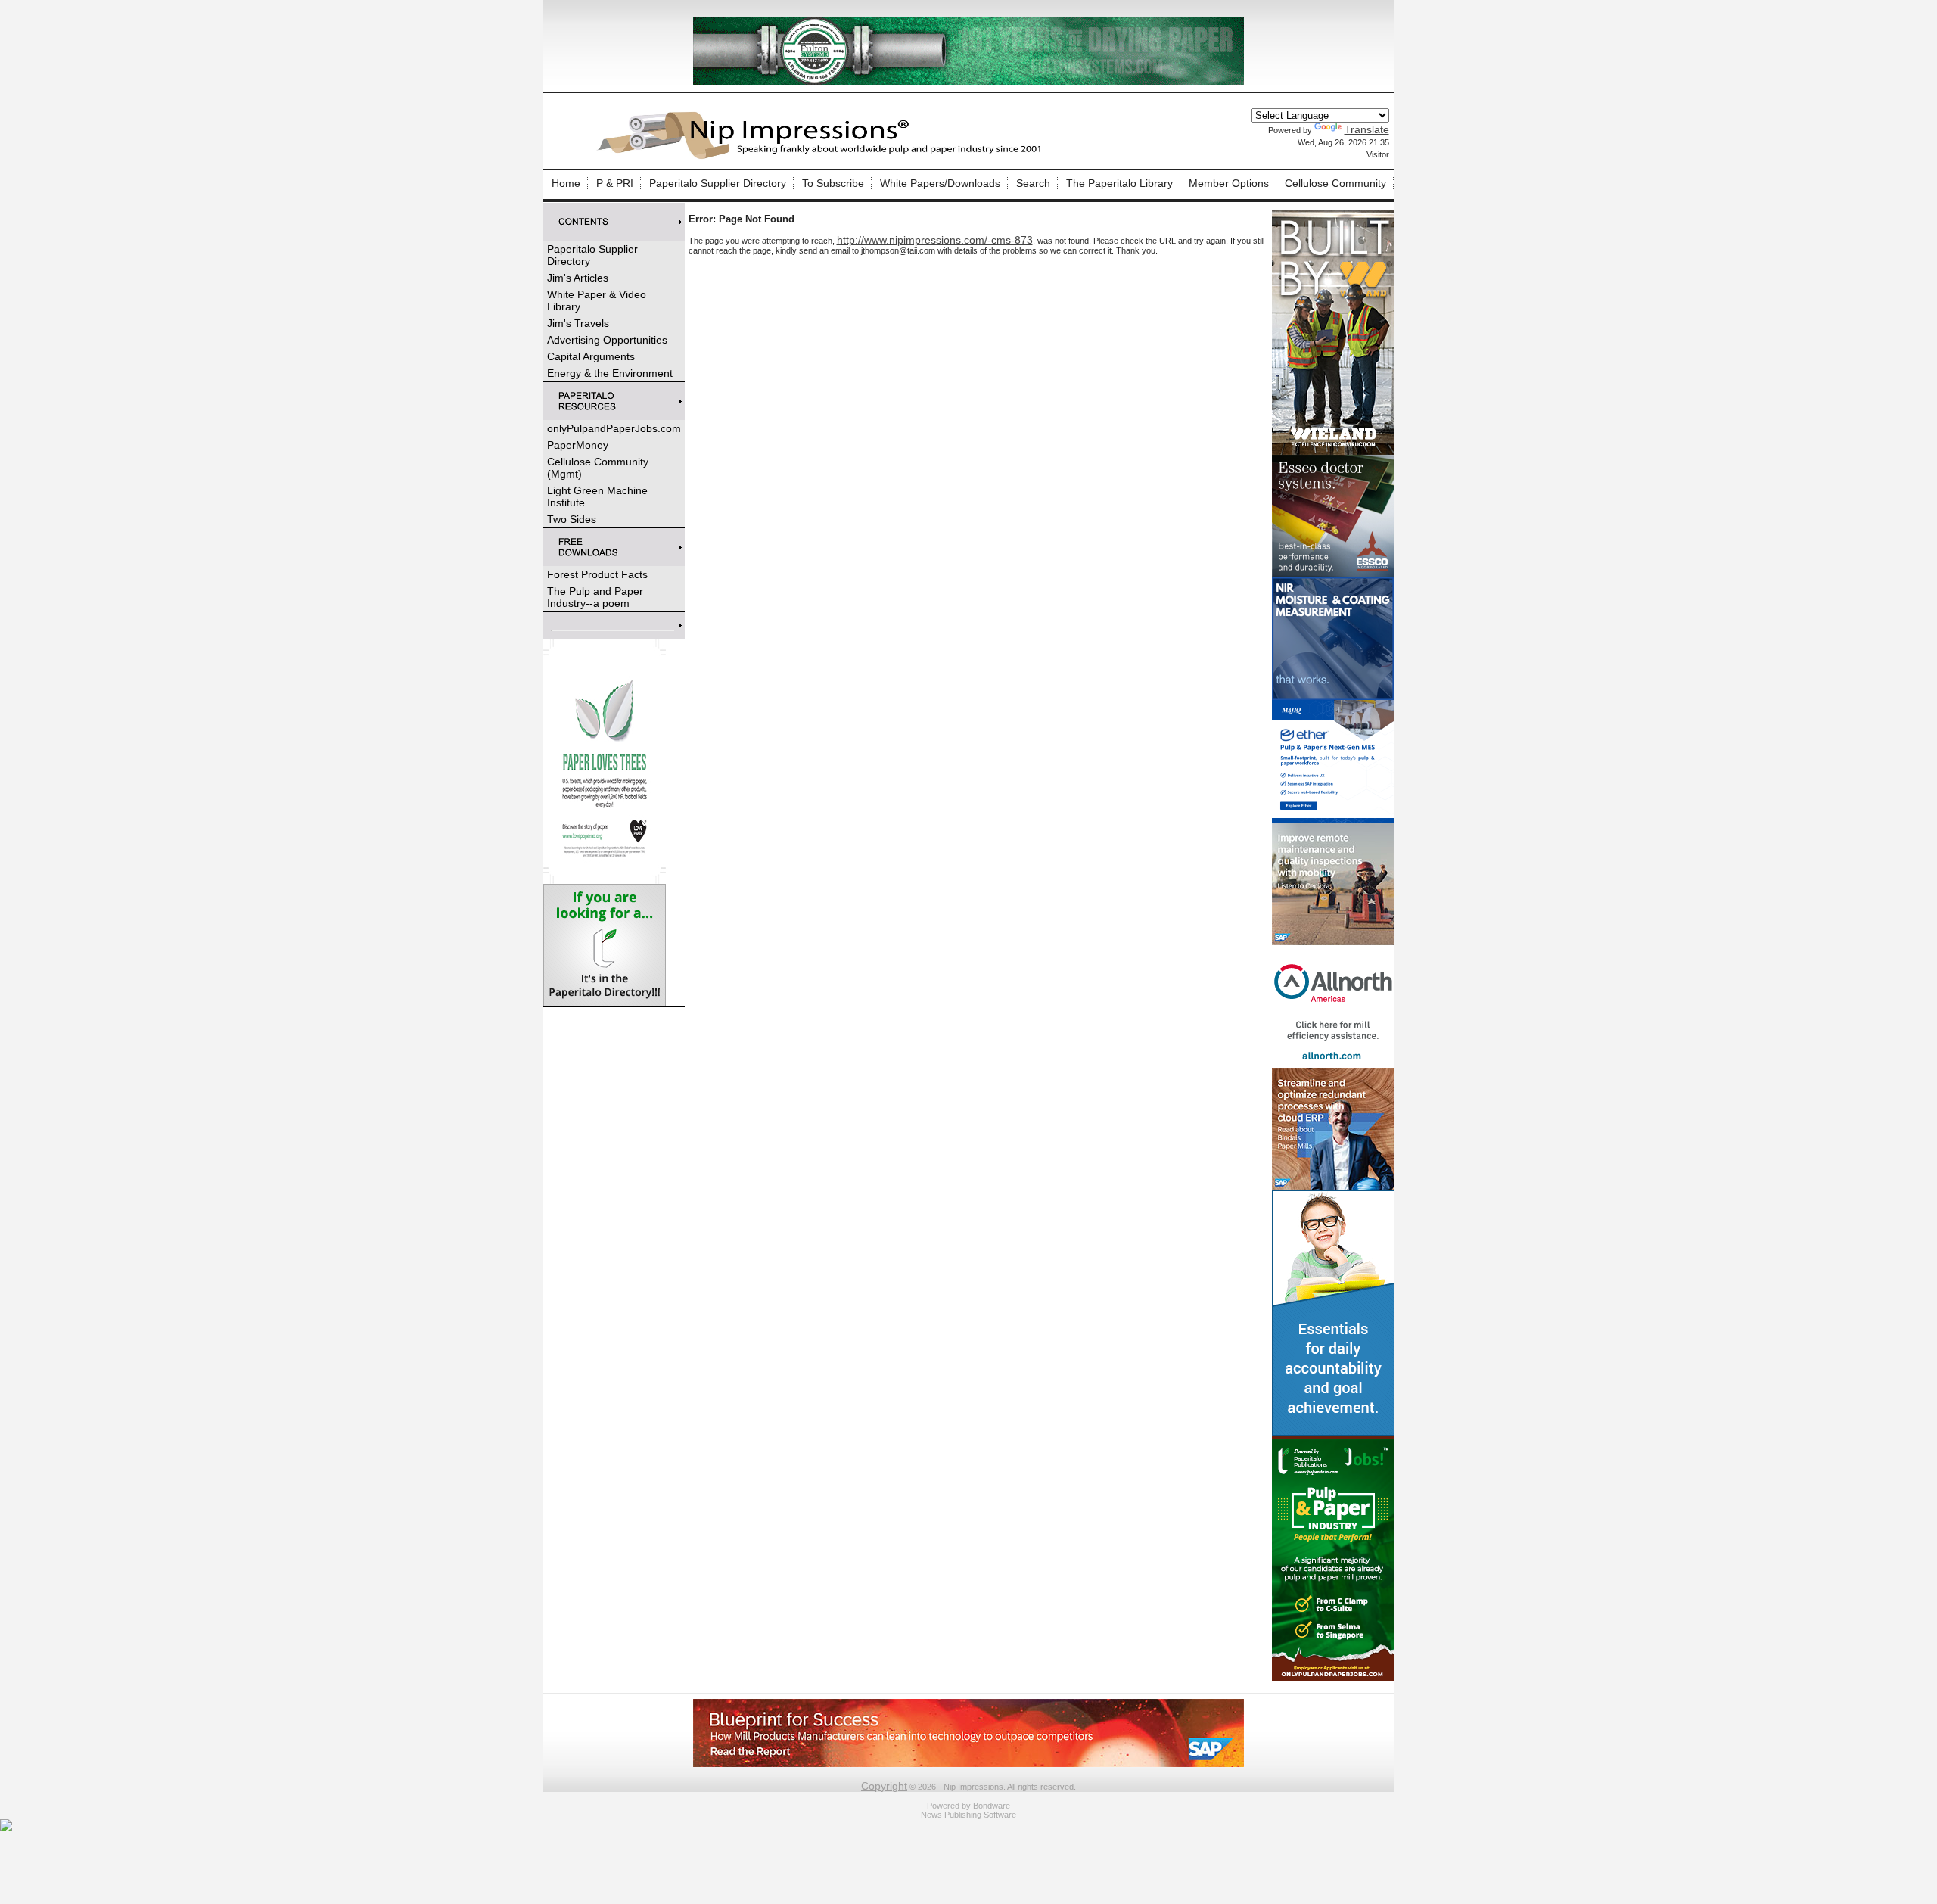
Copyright (884, 1786)
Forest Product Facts (597, 574)
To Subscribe (833, 183)
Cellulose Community (1335, 183)
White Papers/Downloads (940, 183)
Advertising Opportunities (607, 340)
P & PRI (615, 183)
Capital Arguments (591, 356)
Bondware (992, 1806)
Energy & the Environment (610, 373)
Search (1033, 183)
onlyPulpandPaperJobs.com (614, 428)
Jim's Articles (578, 278)
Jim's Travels (578, 323)
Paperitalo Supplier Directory (718, 183)
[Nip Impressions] (823, 157)
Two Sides (572, 519)
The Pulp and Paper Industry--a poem (595, 597)
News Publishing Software (968, 1815)
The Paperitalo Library (1119, 183)
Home (566, 183)
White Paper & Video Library (597, 300)
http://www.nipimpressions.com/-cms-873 (935, 240)
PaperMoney (578, 445)
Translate (1367, 129)
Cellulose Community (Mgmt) (598, 468)
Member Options (1229, 183)
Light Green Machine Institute (597, 496)
